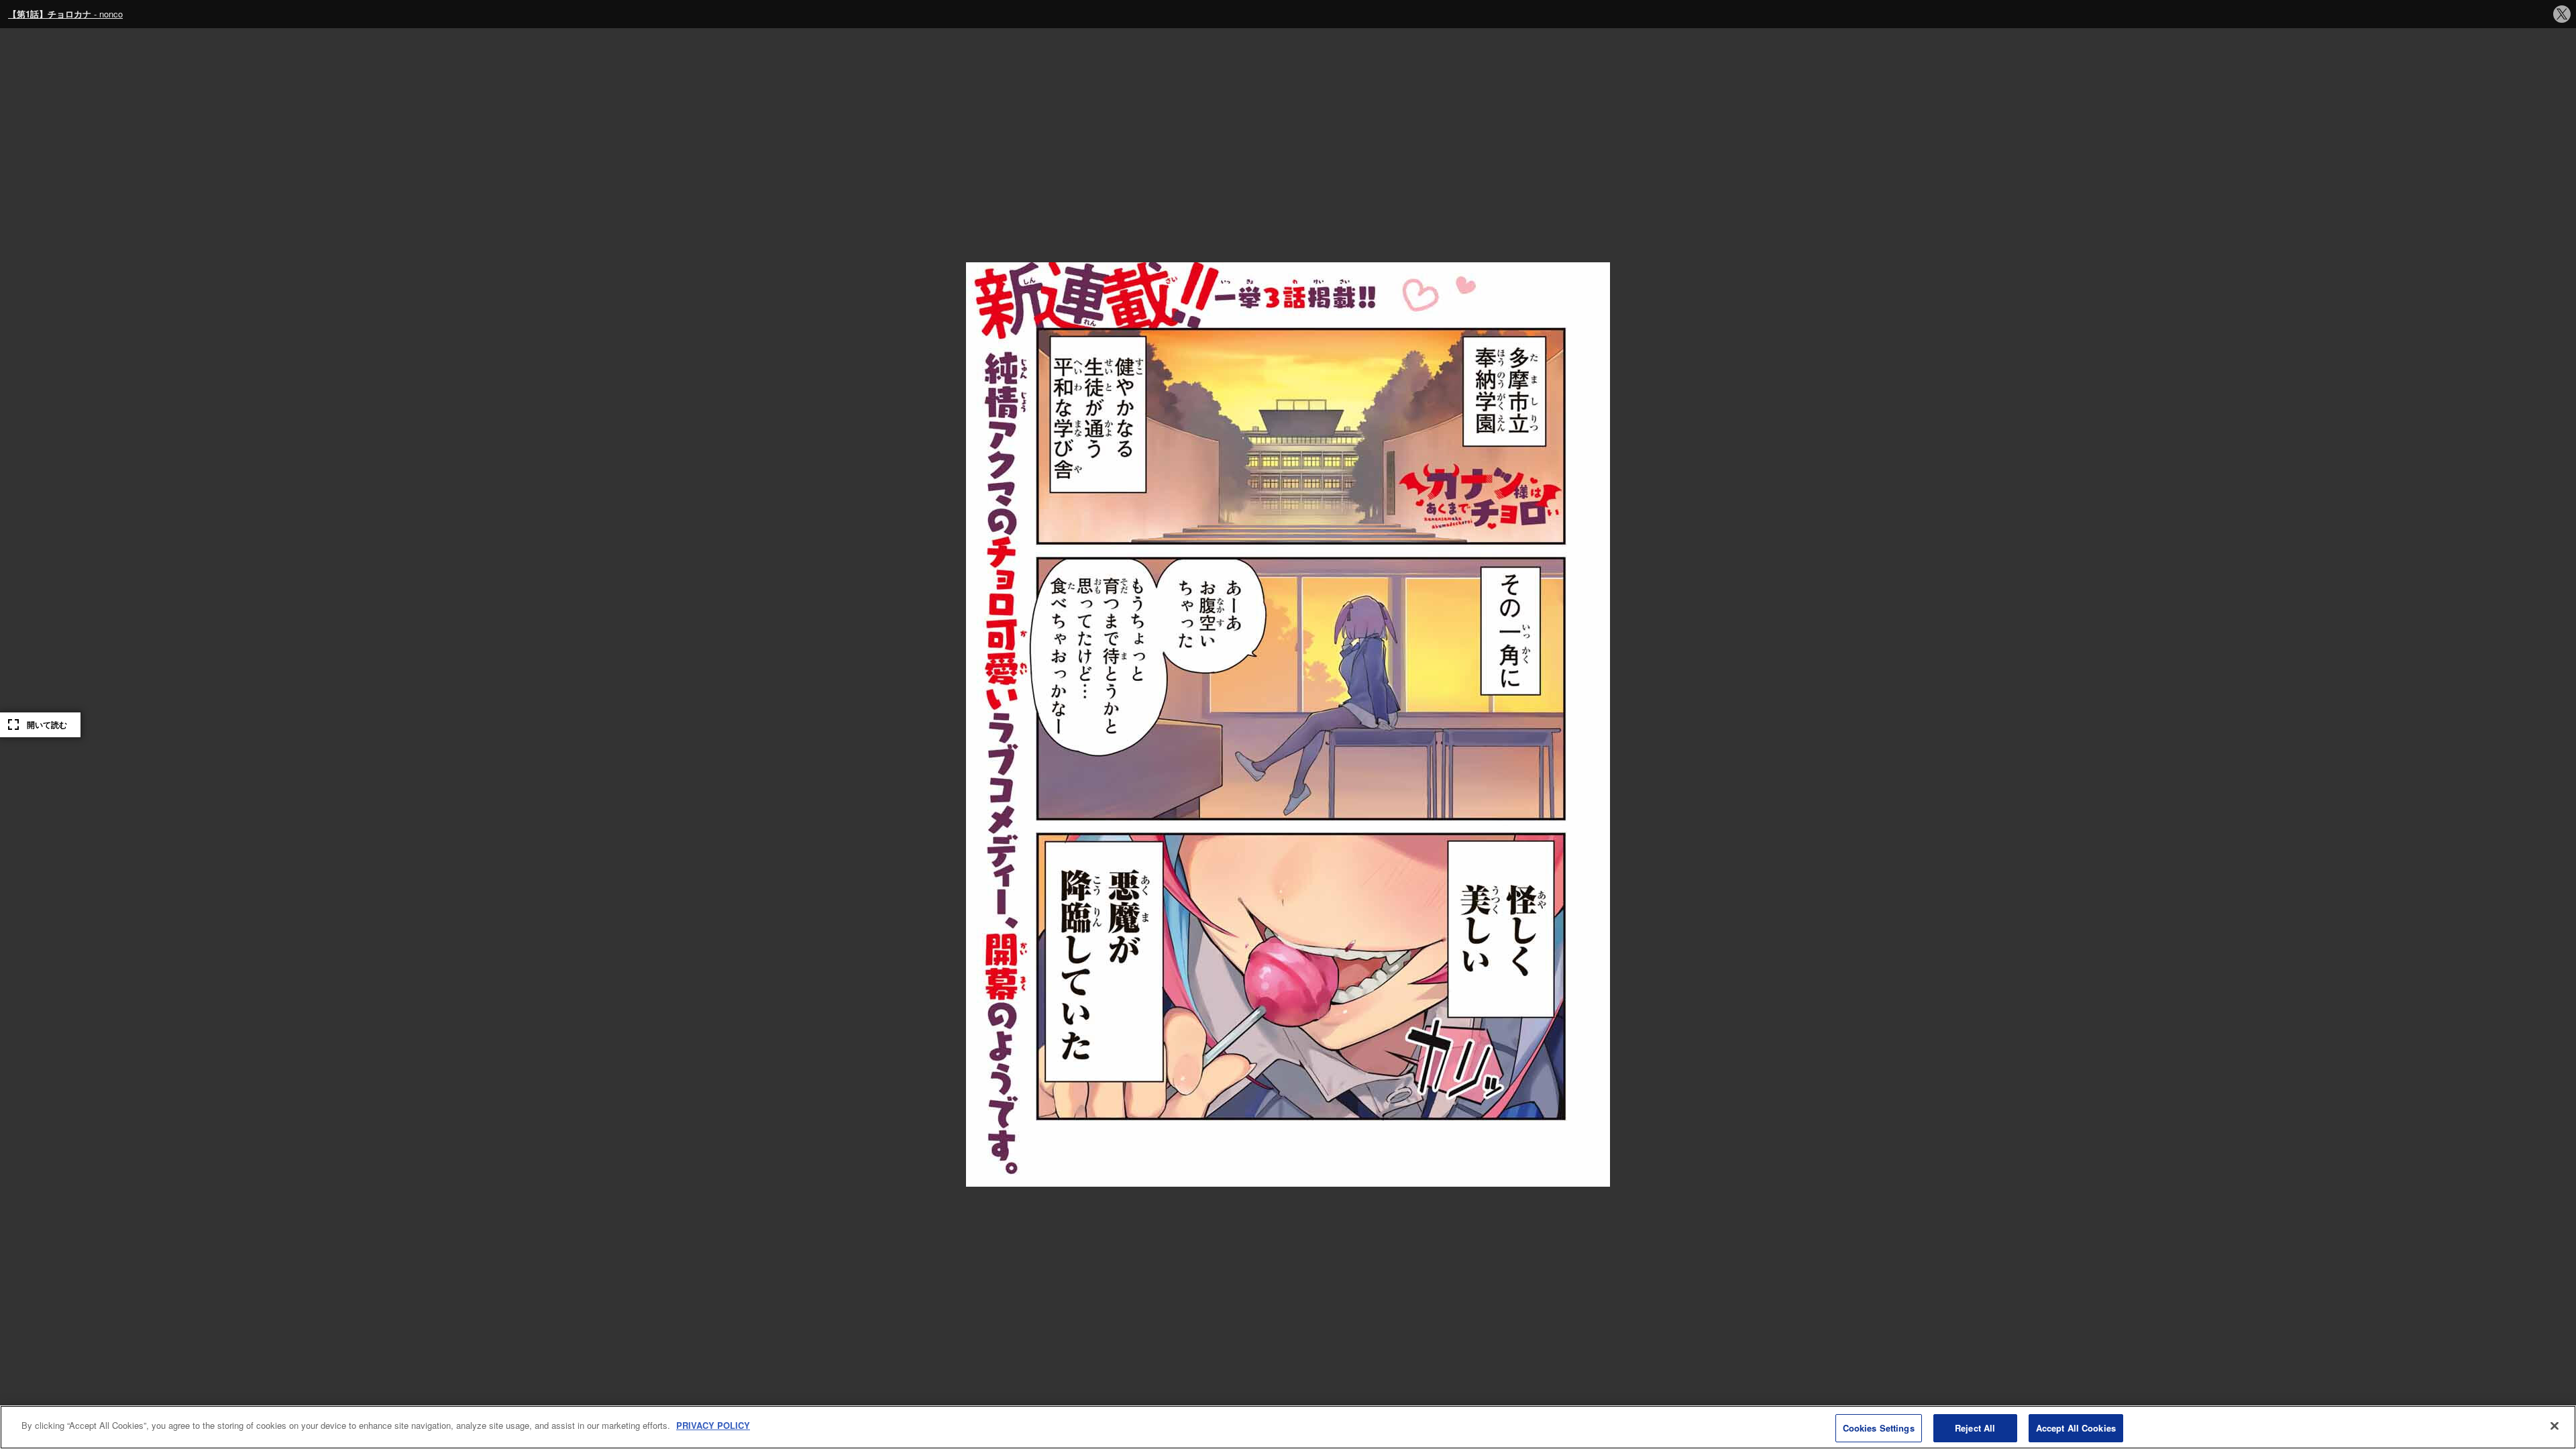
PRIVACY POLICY (713, 1425)
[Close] (2555, 1426)
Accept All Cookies (2076, 1428)
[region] (1288, 1427)
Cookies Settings (1879, 1428)
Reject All (1975, 1428)
